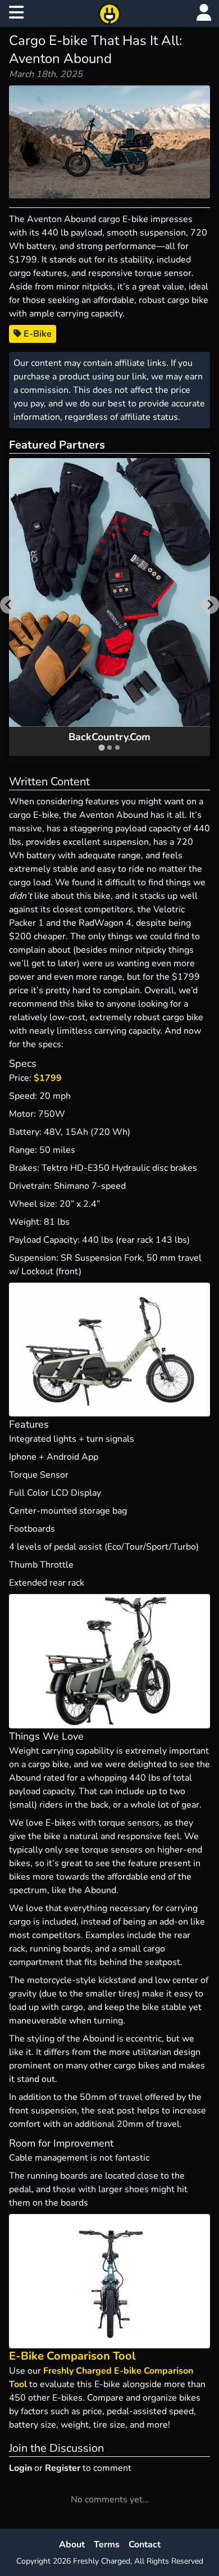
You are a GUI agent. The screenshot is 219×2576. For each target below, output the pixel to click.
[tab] (101, 747)
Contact (145, 2545)
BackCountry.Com (109, 737)
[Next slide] (210, 605)
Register (63, 2468)
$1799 (48, 1078)
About (72, 2545)
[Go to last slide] (9, 605)
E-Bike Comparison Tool (72, 2356)
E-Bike (36, 334)
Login (20, 2468)
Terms (107, 2545)
